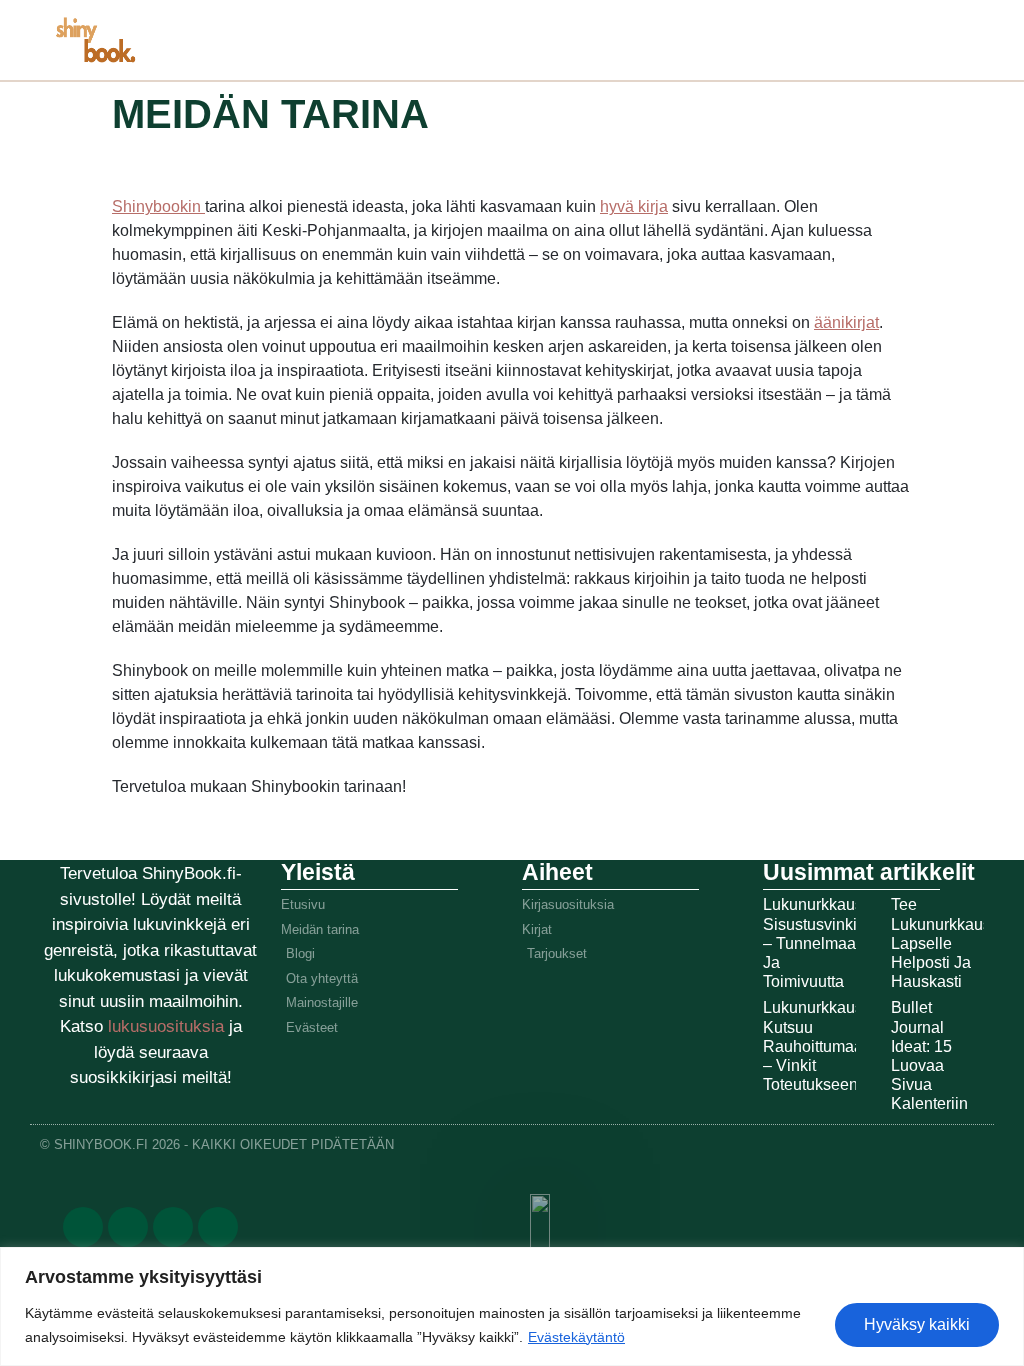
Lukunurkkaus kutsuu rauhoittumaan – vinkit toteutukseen (817, 1046)
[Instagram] (173, 1227)
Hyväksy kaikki (917, 1324)
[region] (512, 1306)
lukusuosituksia (168, 1026)
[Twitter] (128, 1227)
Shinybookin (158, 206)
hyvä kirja (634, 206)
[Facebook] (83, 1227)
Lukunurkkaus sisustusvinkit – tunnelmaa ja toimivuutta (813, 943)
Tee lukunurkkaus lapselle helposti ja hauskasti (941, 943)
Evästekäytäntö (576, 1337)
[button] (714, 35)
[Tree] (218, 1227)
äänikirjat (846, 322)
